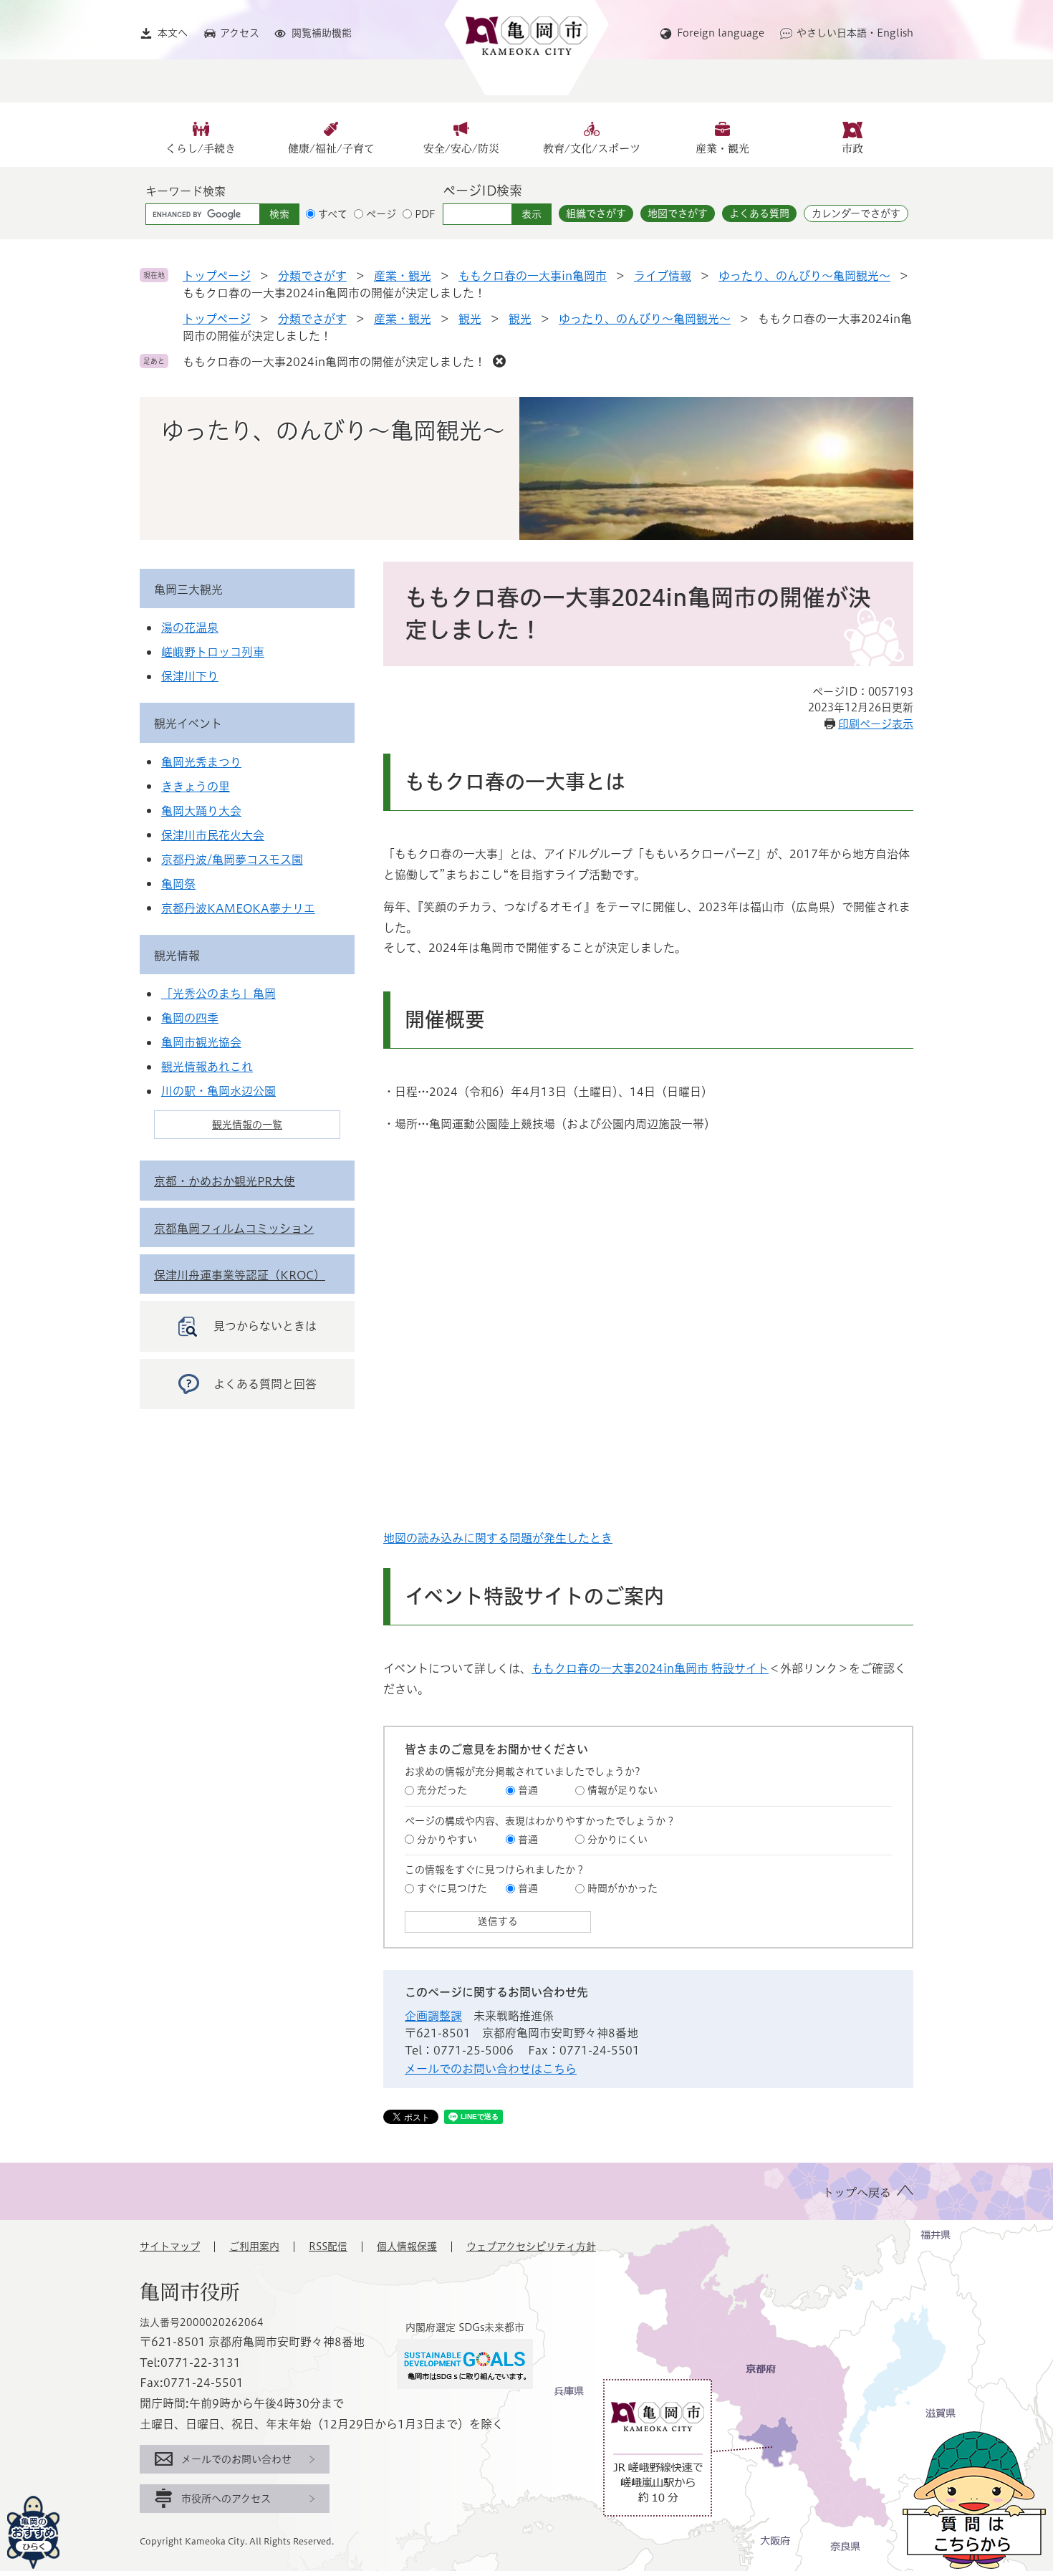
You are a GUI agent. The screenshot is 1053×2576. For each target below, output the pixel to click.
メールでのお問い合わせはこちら (491, 2069)
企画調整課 (433, 2016)
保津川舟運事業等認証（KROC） (240, 1275)
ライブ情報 (663, 276)
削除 (499, 361)
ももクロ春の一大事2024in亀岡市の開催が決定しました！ (334, 362)
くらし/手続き (201, 149)
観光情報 (177, 956)
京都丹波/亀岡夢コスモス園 (232, 860)
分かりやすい (447, 1840)
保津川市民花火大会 (213, 835)
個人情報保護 (407, 2246)
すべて (333, 214)
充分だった (442, 1790)
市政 (852, 149)
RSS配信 (328, 2246)
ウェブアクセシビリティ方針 (531, 2246)
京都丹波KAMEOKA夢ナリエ (238, 908)
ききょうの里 (196, 787)
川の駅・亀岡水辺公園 (218, 1091)
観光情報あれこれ (207, 1067)
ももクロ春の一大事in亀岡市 (533, 276)
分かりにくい (617, 1840)
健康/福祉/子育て (331, 149)
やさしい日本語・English (855, 33)
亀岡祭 (178, 884)
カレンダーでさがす (856, 213)
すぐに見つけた (452, 1888)
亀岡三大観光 (188, 590)
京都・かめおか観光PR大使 (225, 1181)
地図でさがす (678, 213)
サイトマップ (170, 2246)
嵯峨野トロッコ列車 (213, 652)
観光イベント (188, 724)
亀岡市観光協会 (201, 1042)
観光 (470, 319)
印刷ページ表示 (876, 724)
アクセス (240, 33)
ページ (381, 214)
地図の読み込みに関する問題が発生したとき (498, 1538)
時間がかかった (622, 1888)
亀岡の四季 (190, 1018)
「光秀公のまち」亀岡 (218, 994)
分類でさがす (312, 276)
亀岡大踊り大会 (201, 811)
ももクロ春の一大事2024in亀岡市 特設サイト (650, 1668)
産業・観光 (722, 149)
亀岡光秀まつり (201, 762)
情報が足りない (622, 1790)
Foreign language (721, 33)
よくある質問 (759, 213)
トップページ (217, 276)
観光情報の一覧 (247, 1125)
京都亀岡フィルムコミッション (234, 1229)
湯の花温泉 (190, 628)
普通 (528, 1790)
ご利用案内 (254, 2246)
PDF (425, 214)
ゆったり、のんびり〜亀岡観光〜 (804, 276)
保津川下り (190, 676)
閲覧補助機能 (322, 33)
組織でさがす (596, 213)
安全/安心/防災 (461, 149)
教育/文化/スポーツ (592, 149)
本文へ (173, 33)
